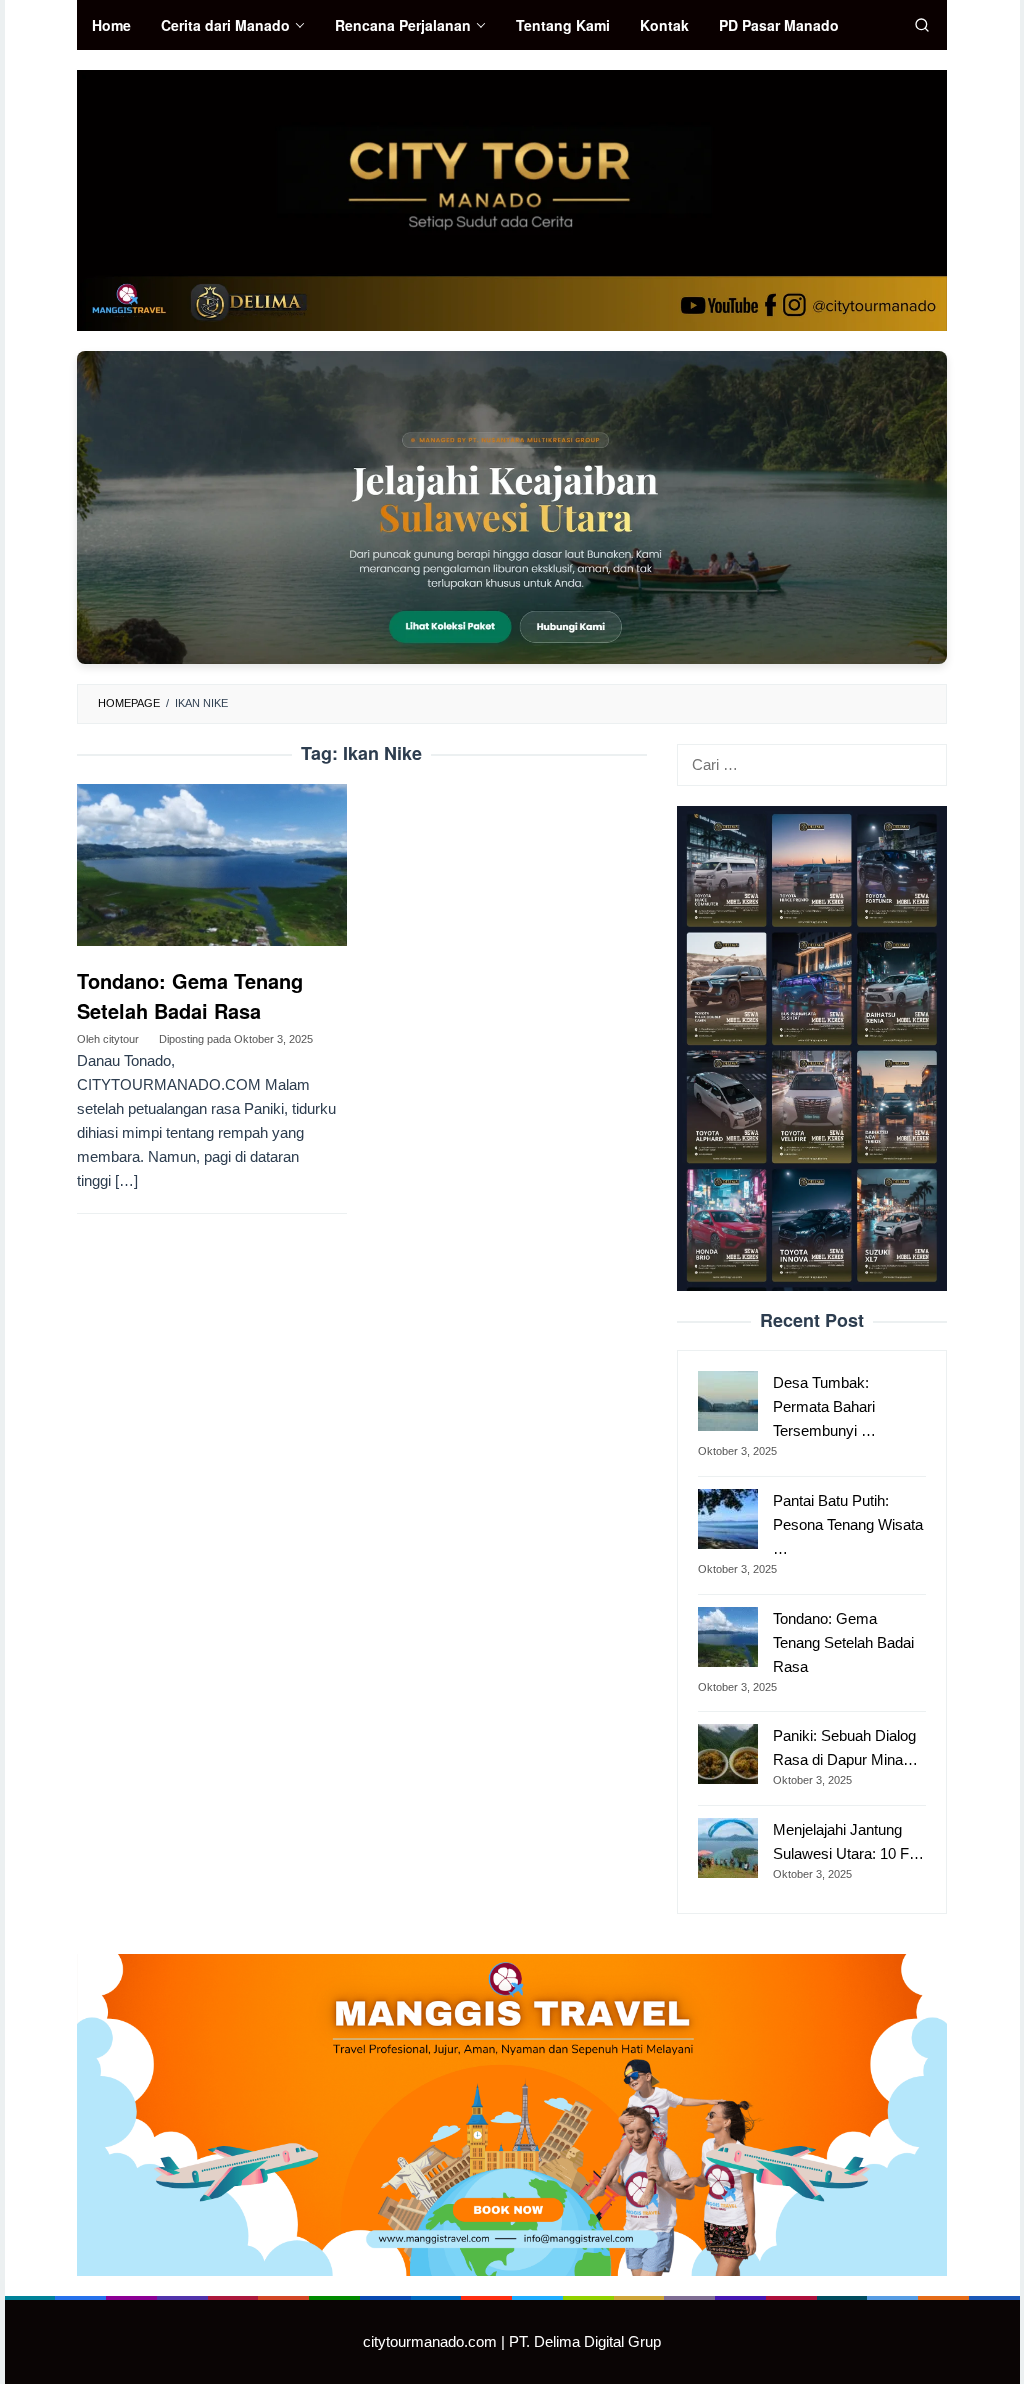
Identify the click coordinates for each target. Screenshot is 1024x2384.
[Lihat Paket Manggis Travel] (512, 506)
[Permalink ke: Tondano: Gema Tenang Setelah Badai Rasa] (212, 865)
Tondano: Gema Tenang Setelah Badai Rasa (190, 995)
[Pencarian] (922, 25)
